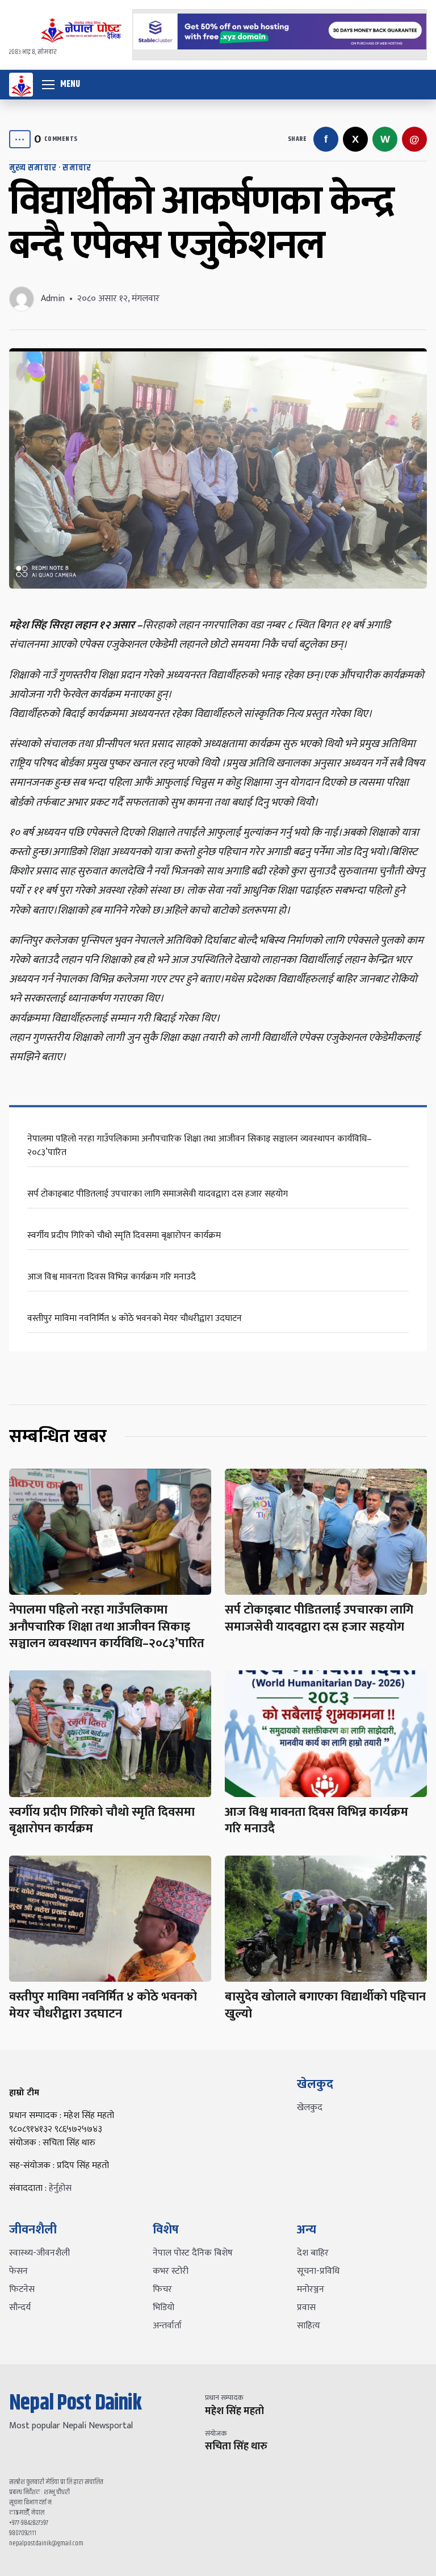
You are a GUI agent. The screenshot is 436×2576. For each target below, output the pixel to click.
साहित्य (309, 2326)
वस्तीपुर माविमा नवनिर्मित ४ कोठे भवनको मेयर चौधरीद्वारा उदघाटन (135, 1318)
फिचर (162, 2289)
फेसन (18, 2271)
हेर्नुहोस (60, 2188)
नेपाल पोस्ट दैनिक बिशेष (193, 2253)
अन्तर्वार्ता (167, 2326)
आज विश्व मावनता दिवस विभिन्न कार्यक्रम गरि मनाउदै (112, 1277)
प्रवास (306, 2308)
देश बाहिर (313, 2253)
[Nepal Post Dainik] (21, 85)
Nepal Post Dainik (75, 2403)
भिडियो (163, 2308)
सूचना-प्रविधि (318, 2271)
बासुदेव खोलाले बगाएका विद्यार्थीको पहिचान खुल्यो (325, 2005)
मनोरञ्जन (311, 2289)
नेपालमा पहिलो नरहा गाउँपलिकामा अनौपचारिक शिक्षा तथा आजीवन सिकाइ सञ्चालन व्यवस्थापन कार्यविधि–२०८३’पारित (200, 1146)
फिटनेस (22, 2289)
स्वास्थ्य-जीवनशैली (39, 2253)
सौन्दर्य (20, 2308)
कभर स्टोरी (171, 2271)
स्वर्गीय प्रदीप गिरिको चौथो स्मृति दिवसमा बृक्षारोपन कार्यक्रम (124, 1235)
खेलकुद (310, 2108)
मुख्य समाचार (33, 168)
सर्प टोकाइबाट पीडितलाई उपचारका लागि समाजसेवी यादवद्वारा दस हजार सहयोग (158, 1194)
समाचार (77, 168)
